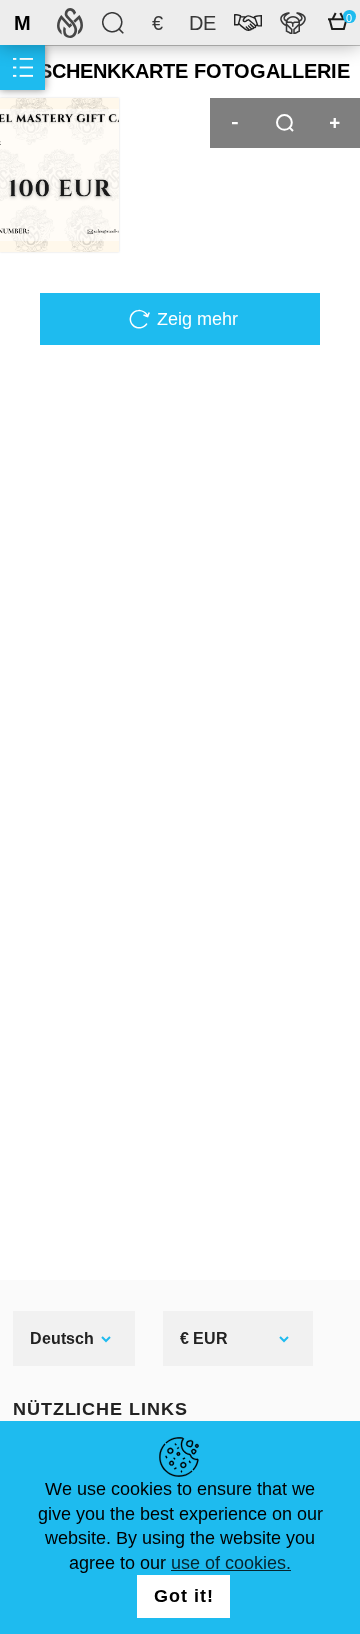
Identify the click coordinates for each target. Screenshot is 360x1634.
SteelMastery (70, 22)
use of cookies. (231, 1563)
